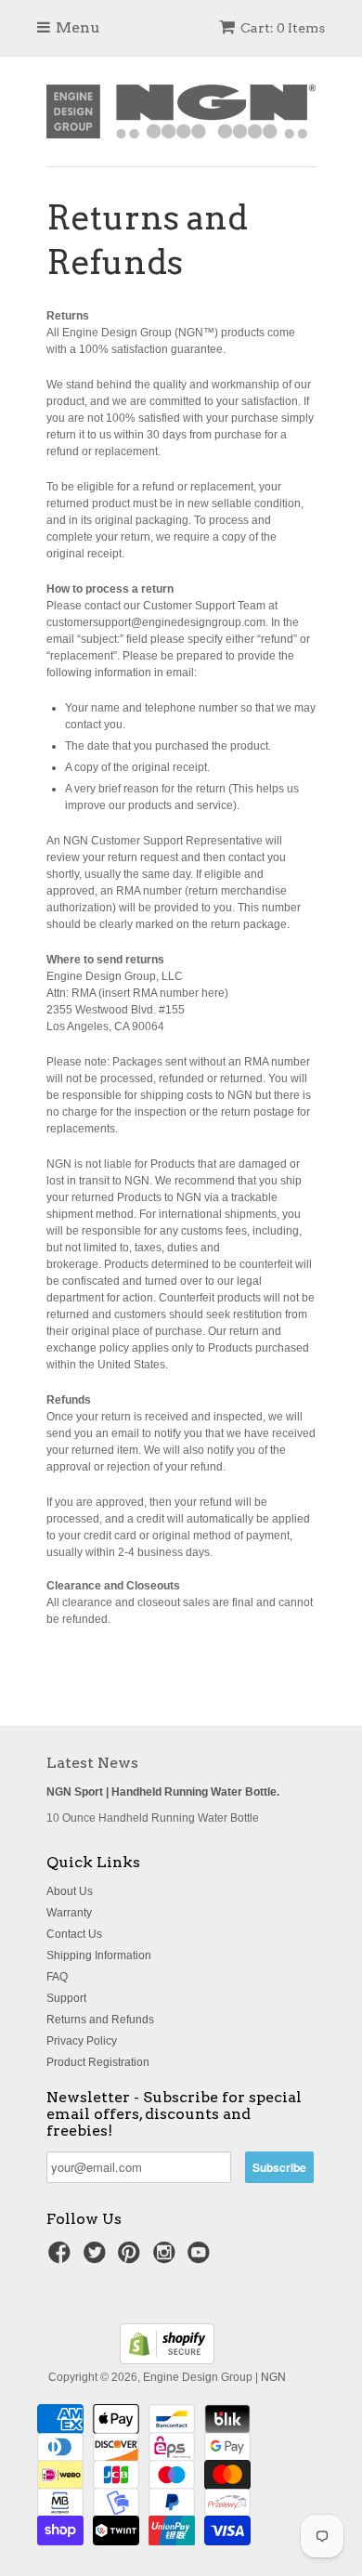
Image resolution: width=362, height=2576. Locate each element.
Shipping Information (99, 1955)
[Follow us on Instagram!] (167, 2258)
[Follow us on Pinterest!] (132, 2258)
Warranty (69, 1913)
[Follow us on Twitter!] (97, 2258)
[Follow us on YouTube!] (201, 2258)
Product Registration (98, 2062)
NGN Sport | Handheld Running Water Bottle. (163, 1792)
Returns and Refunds (100, 2020)
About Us (70, 1891)
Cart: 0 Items (283, 28)
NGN (273, 2377)
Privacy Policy (82, 2041)
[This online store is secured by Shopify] (167, 2360)
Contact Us (74, 1934)
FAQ (57, 1977)
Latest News (92, 1763)
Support (66, 1998)
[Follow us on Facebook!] (62, 2258)
